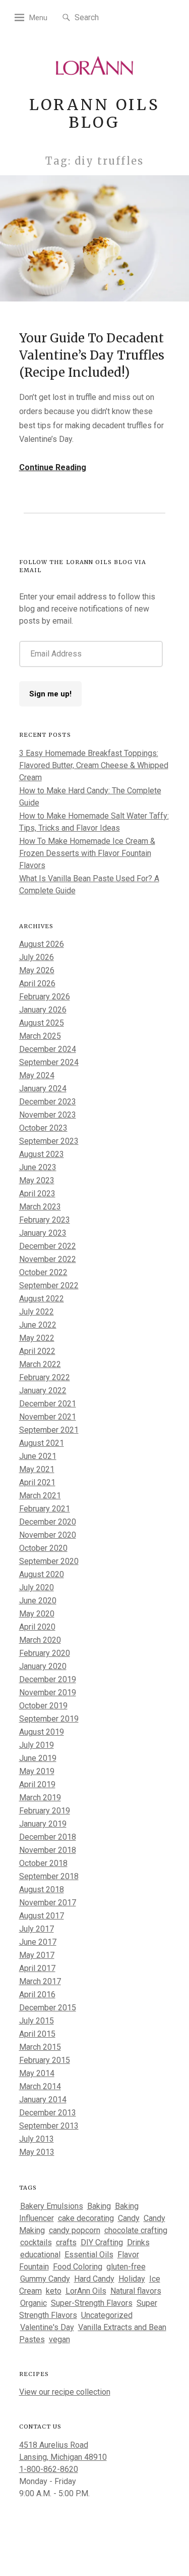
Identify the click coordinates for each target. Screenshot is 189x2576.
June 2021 (38, 1456)
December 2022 (48, 1246)
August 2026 (42, 944)
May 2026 (37, 970)
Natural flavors (136, 2291)
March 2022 (40, 1364)
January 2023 (43, 1233)
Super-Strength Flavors (92, 2303)
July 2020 (37, 1587)
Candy (129, 2218)
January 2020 (43, 1666)
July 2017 (37, 1929)
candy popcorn (75, 2230)
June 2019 (38, 1758)
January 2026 (43, 1010)
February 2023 (45, 1220)
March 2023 (40, 1207)
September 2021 (49, 1430)
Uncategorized (107, 2315)
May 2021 (37, 1469)
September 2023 (49, 1141)
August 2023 (42, 1154)
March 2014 (40, 2086)
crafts (66, 2242)
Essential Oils (89, 2255)
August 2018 (42, 1889)
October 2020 (43, 1548)
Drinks (138, 2242)
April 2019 (37, 1784)
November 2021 (48, 1417)
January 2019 (43, 1824)
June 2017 (38, 1942)
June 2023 (38, 1167)
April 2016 (37, 1994)
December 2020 (48, 1522)
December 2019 (48, 1679)
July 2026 (37, 957)
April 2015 (37, 2034)
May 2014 (37, 2073)
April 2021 (37, 1482)
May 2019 (37, 1771)
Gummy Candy (45, 2279)
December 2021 (48, 1404)
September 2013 (49, 2126)
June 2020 (38, 1601)
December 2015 (48, 2008)
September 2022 (49, 1285)
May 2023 (37, 1180)
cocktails (36, 2242)
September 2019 (49, 1719)
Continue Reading (53, 467)
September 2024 (49, 1062)
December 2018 (48, 1837)
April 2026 (37, 983)
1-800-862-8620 (49, 2469)
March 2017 (40, 1981)
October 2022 (43, 1272)
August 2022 (42, 1299)
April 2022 (37, 1351)
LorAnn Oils (86, 2291)
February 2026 (45, 997)
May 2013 (37, 2152)
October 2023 (43, 1128)
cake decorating (86, 2218)
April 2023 (37, 1194)
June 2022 (38, 1325)
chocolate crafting (136, 2230)
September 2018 (49, 1876)
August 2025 (42, 1023)
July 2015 (37, 2021)
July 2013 (37, 2139)
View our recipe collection (65, 2392)
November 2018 (48, 1850)
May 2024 (37, 1075)
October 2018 (43, 1863)
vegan (59, 2339)
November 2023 (48, 1115)
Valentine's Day (47, 2327)
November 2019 (48, 1693)
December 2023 (48, 1102)
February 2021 (45, 1509)
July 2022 (37, 1312)
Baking (99, 2206)
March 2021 (40, 1496)
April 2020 (37, 1627)
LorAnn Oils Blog (95, 113)
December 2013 (48, 2113)
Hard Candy (94, 2279)
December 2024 (48, 1049)
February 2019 (45, 1811)
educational (40, 2255)
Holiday (132, 2279)
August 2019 (42, 1732)
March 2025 (40, 1036)
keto (54, 2291)
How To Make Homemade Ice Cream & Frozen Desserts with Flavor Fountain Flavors (87, 853)
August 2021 (42, 1443)
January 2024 (43, 1089)
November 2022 (48, 1259)
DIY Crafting (102, 2242)
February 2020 (45, 1653)
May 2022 (37, 1338)
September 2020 (49, 1561)
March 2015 (40, 2047)
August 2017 (42, 1916)
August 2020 (42, 1574)
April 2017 (37, 1968)
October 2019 (43, 1706)
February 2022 (45, 1377)
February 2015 (45, 2060)
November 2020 (48, 1535)
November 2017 (48, 1903)
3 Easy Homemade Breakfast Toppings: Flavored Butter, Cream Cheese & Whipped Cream (94, 765)
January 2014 (43, 2100)
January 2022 (43, 1391)
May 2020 (37, 1614)
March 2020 (40, 1640)
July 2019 (37, 1745)
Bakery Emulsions (52, 2206)
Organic (34, 2303)
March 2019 (40, 1798)
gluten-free (126, 2267)
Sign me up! (50, 694)
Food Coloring (78, 2267)
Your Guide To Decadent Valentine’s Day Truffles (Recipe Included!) (92, 355)
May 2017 (37, 1955)
